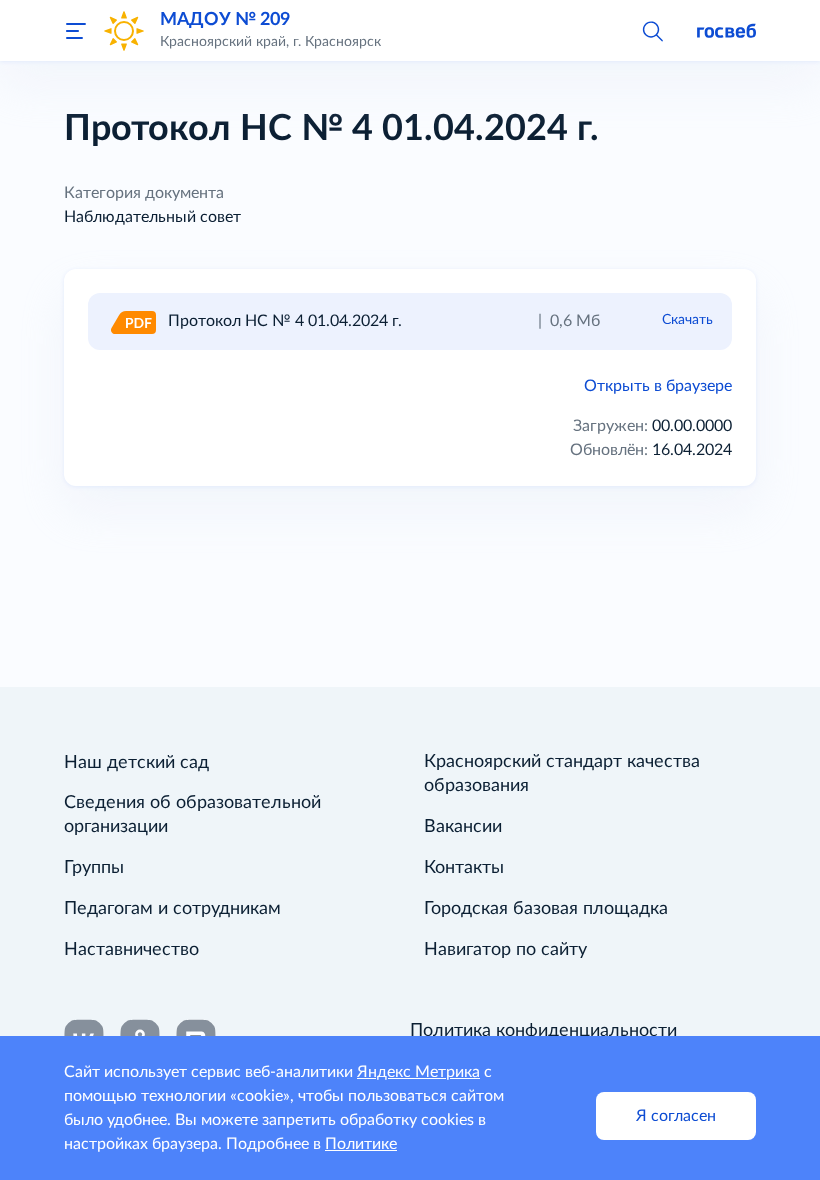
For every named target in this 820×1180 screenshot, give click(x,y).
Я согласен (676, 1116)
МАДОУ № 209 (225, 19)
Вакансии (463, 827)
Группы (94, 868)
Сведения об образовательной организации (192, 815)
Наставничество (131, 950)
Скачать (687, 320)
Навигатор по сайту (505, 950)
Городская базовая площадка (546, 909)
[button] (652, 30)
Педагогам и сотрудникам (172, 909)
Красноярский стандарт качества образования (562, 774)
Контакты (464, 868)
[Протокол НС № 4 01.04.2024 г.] (132, 321)
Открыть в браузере (658, 386)
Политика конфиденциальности (543, 1031)
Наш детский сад (136, 763)
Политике (361, 1144)
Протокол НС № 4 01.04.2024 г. (285, 321)
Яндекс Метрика (418, 1072)
